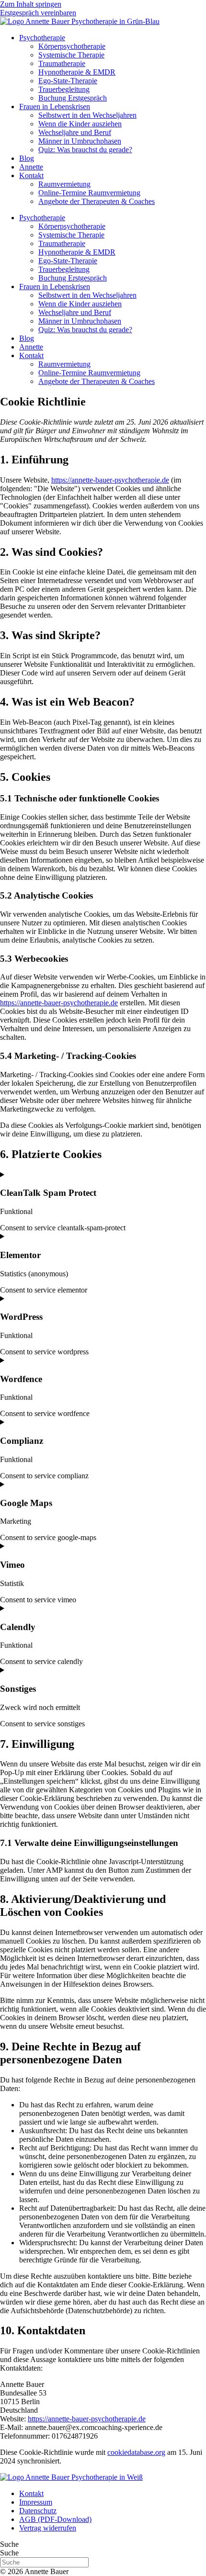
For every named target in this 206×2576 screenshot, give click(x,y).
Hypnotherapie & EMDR (77, 72)
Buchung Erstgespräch (73, 98)
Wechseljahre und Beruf (75, 132)
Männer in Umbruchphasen (80, 141)
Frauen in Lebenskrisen (55, 107)
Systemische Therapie (71, 55)
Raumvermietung (64, 184)
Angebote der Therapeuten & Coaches (97, 201)
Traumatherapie (62, 63)
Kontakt (31, 175)
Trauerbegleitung (64, 89)
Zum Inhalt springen (31, 4)
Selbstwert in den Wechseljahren (87, 115)
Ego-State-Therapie (68, 81)
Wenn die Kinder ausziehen (80, 124)
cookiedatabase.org (136, 2452)
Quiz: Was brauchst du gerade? (85, 150)
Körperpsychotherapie (72, 46)
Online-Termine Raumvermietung (89, 193)
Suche (9, 2544)
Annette (31, 167)
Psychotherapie (42, 38)
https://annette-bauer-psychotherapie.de (110, 480)
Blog (27, 158)
